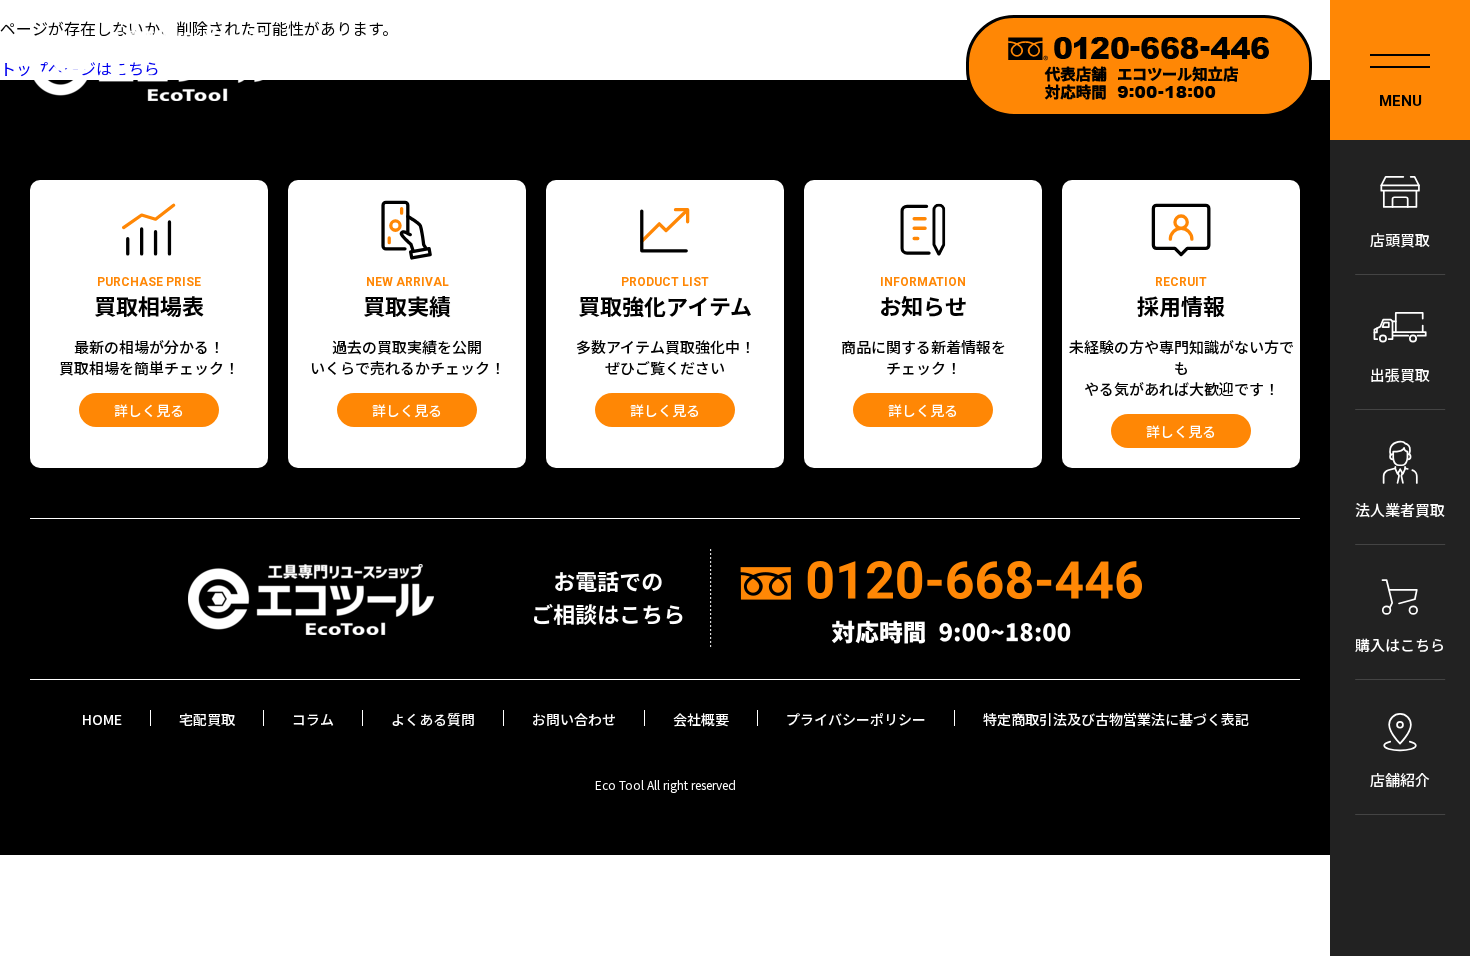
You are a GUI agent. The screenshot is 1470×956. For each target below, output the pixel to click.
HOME (102, 719)
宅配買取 (207, 719)
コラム (313, 719)
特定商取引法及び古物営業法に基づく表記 (1116, 719)
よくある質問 (433, 719)
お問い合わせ (574, 719)
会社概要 (701, 719)
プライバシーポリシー (856, 719)
